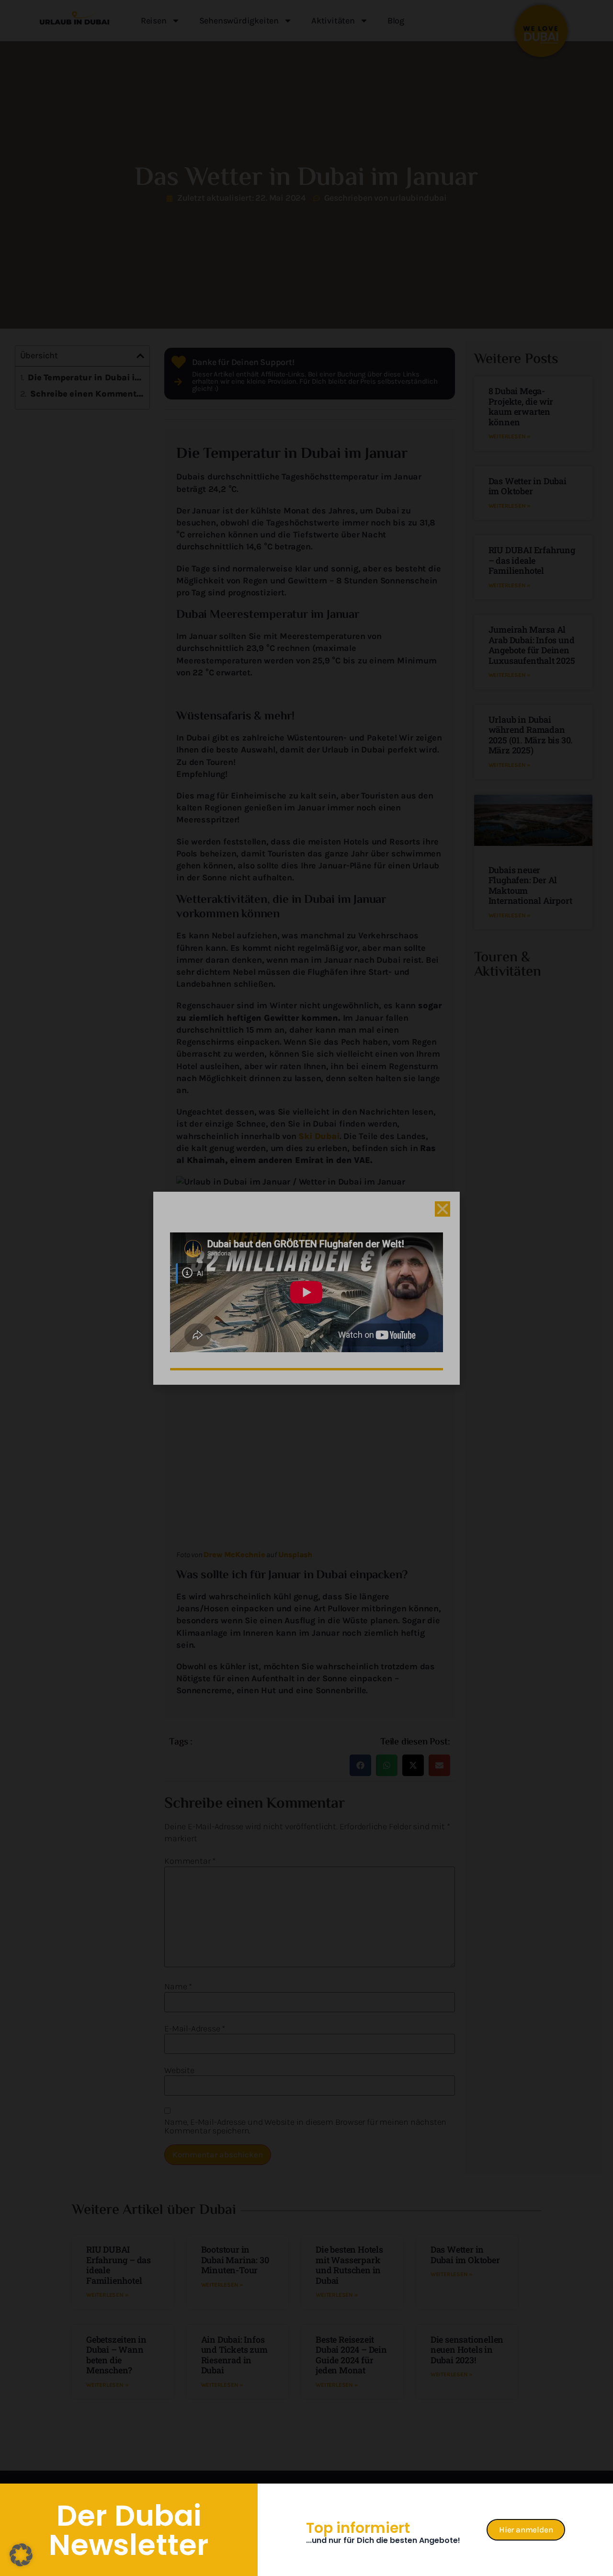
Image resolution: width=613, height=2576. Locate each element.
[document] (306, 1288)
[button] (21, 2555)
